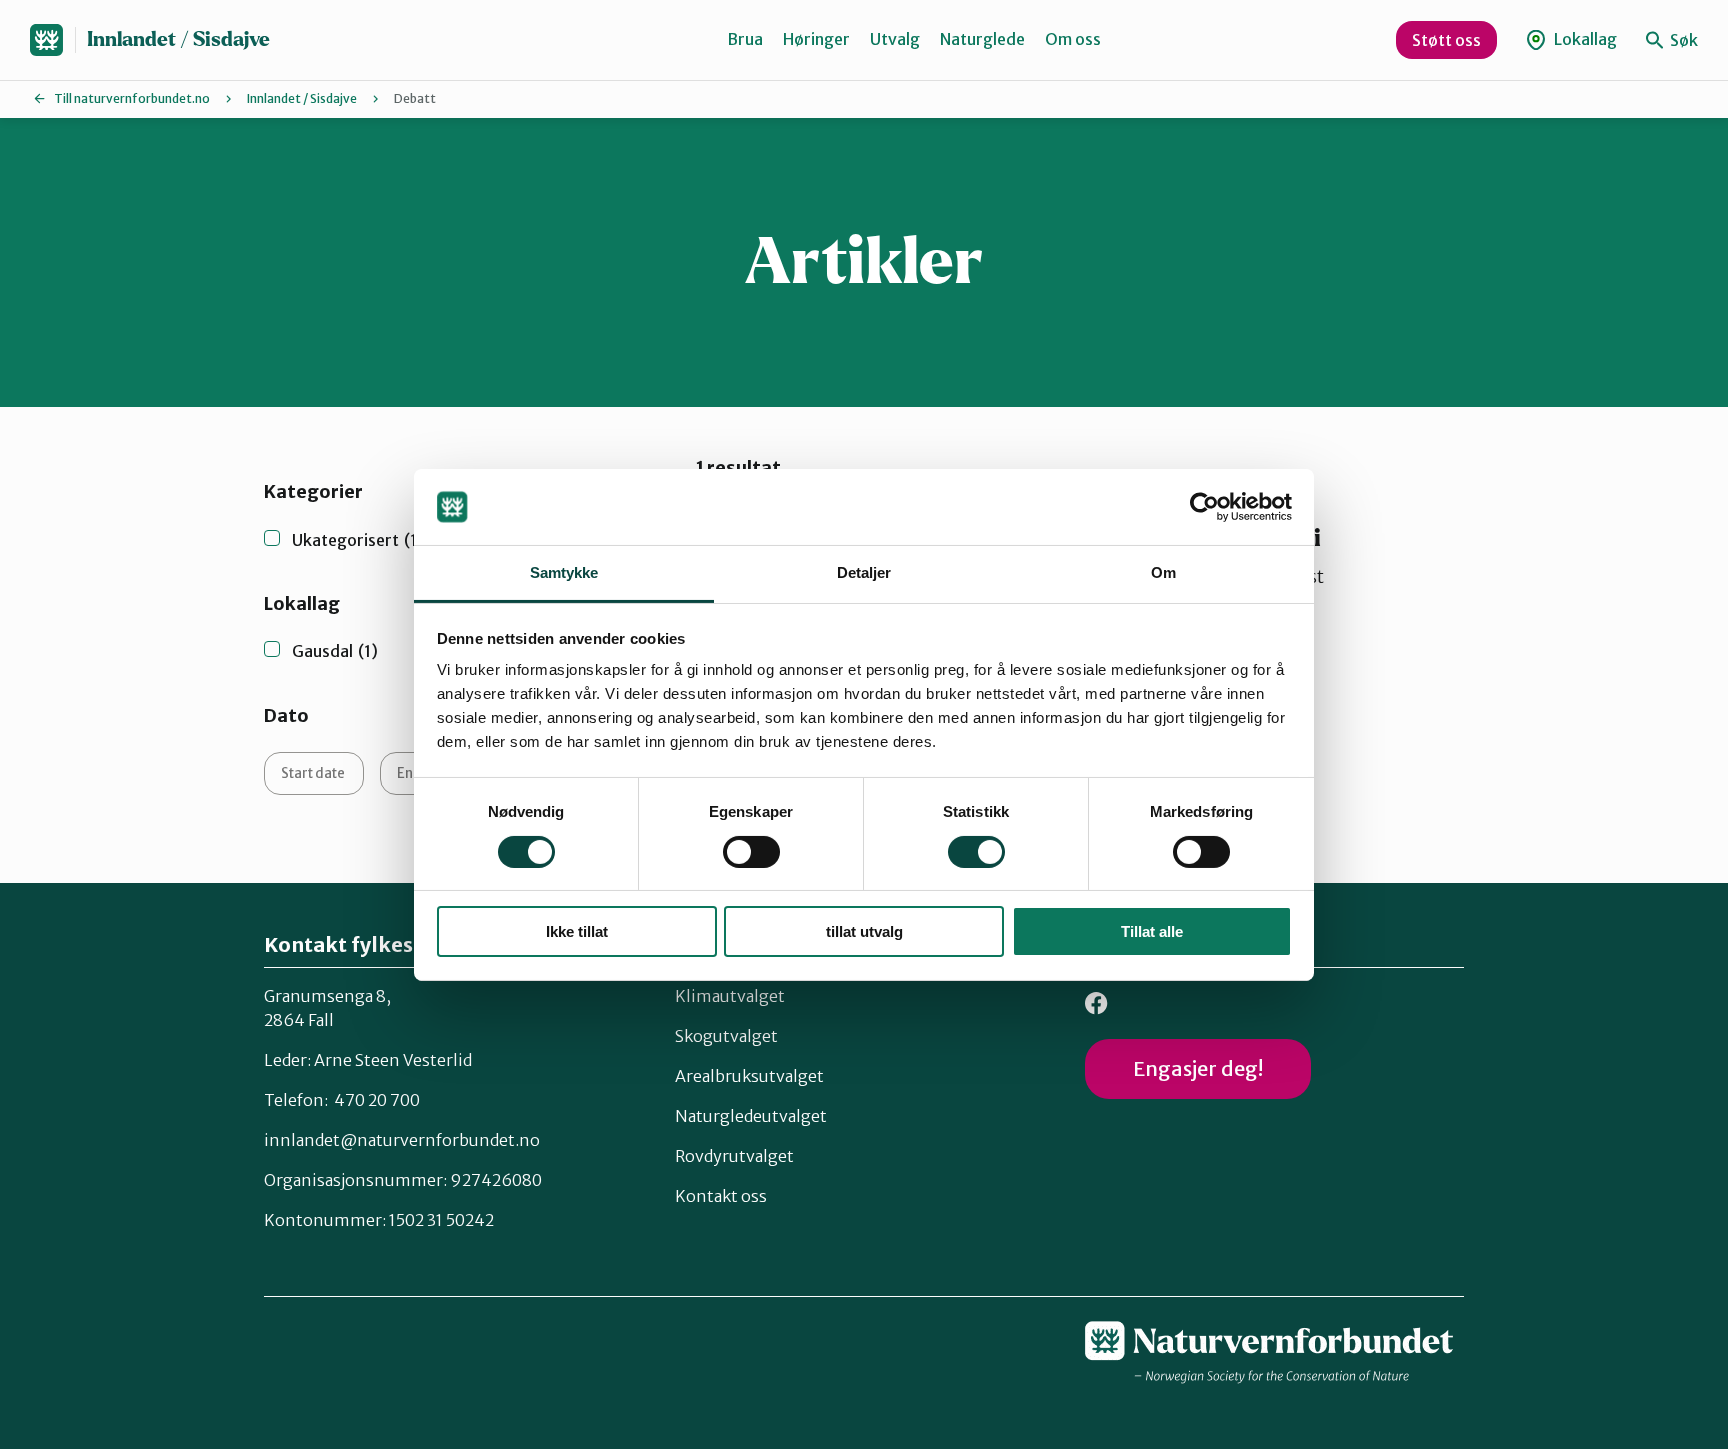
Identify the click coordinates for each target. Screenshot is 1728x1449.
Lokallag (1584, 39)
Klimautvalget (730, 996)
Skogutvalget (726, 1036)
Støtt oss (1446, 40)
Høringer (816, 39)
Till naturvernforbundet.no (132, 98)
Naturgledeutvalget (751, 1116)
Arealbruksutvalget (749, 1076)
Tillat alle (1152, 931)
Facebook (1096, 1003)
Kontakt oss (721, 1196)
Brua (745, 39)
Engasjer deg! (1198, 1068)
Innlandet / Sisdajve (178, 39)
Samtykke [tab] (564, 572)
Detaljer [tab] (864, 572)
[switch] (751, 852)
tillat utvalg (864, 931)
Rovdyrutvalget (734, 1156)
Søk (1682, 40)
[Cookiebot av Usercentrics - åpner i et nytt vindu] (1204, 507)
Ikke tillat (577, 931)
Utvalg (895, 39)
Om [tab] (1163, 572)
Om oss (1073, 39)
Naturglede (982, 39)
